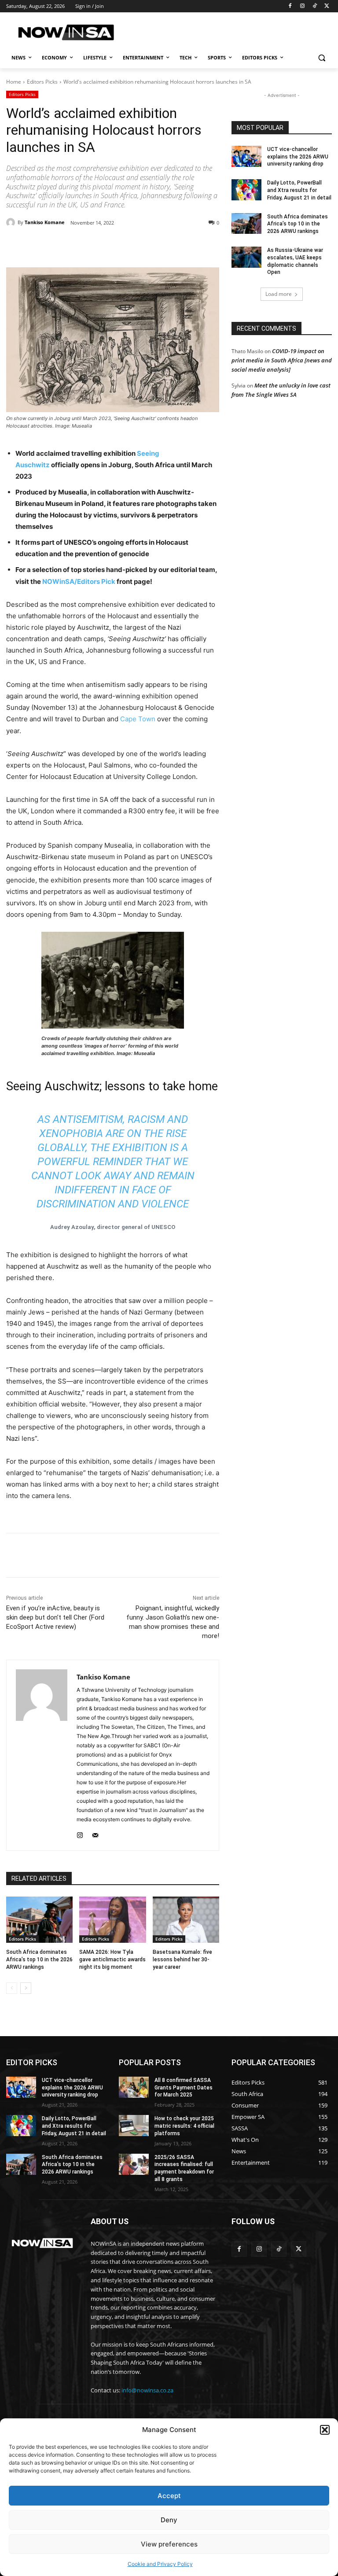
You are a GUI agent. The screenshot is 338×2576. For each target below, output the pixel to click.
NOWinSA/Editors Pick (79, 581)
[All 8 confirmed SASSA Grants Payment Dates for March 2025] (134, 2087)
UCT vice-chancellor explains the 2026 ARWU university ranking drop (298, 157)
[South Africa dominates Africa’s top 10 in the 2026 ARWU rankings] (39, 1920)
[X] (327, 6)
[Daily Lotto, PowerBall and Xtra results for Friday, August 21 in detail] (246, 190)
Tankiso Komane (45, 222)
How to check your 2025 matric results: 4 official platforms (184, 2126)
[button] (325, 2430)
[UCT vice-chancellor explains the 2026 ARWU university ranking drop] (246, 156)
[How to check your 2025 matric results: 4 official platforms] (134, 2126)
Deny (169, 2520)
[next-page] (26, 1988)
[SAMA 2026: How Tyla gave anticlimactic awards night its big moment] (112, 1920)
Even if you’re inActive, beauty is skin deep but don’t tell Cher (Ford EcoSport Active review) (55, 1617)
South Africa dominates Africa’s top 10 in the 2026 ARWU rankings (39, 1960)
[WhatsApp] (128, 245)
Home (14, 82)
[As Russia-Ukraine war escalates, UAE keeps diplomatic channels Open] (246, 257)
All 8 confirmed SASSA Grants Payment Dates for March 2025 (184, 2088)
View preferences (169, 2544)
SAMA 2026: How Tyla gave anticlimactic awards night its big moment (112, 1960)
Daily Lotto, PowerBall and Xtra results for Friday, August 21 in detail (299, 190)
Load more (279, 294)
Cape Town (138, 719)
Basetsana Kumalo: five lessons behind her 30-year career (182, 1960)
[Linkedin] (148, 245)
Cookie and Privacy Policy (160, 2564)
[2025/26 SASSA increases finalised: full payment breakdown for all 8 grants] (134, 2164)
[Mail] (95, 1833)
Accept (169, 2496)
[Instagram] (303, 6)
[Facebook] (290, 6)
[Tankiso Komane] (12, 222)
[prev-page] (12, 1988)
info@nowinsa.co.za (147, 2390)
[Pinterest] (107, 245)
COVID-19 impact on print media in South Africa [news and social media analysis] (282, 360)
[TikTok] (314, 6)
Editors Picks (42, 82)
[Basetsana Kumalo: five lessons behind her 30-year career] (186, 1920)
